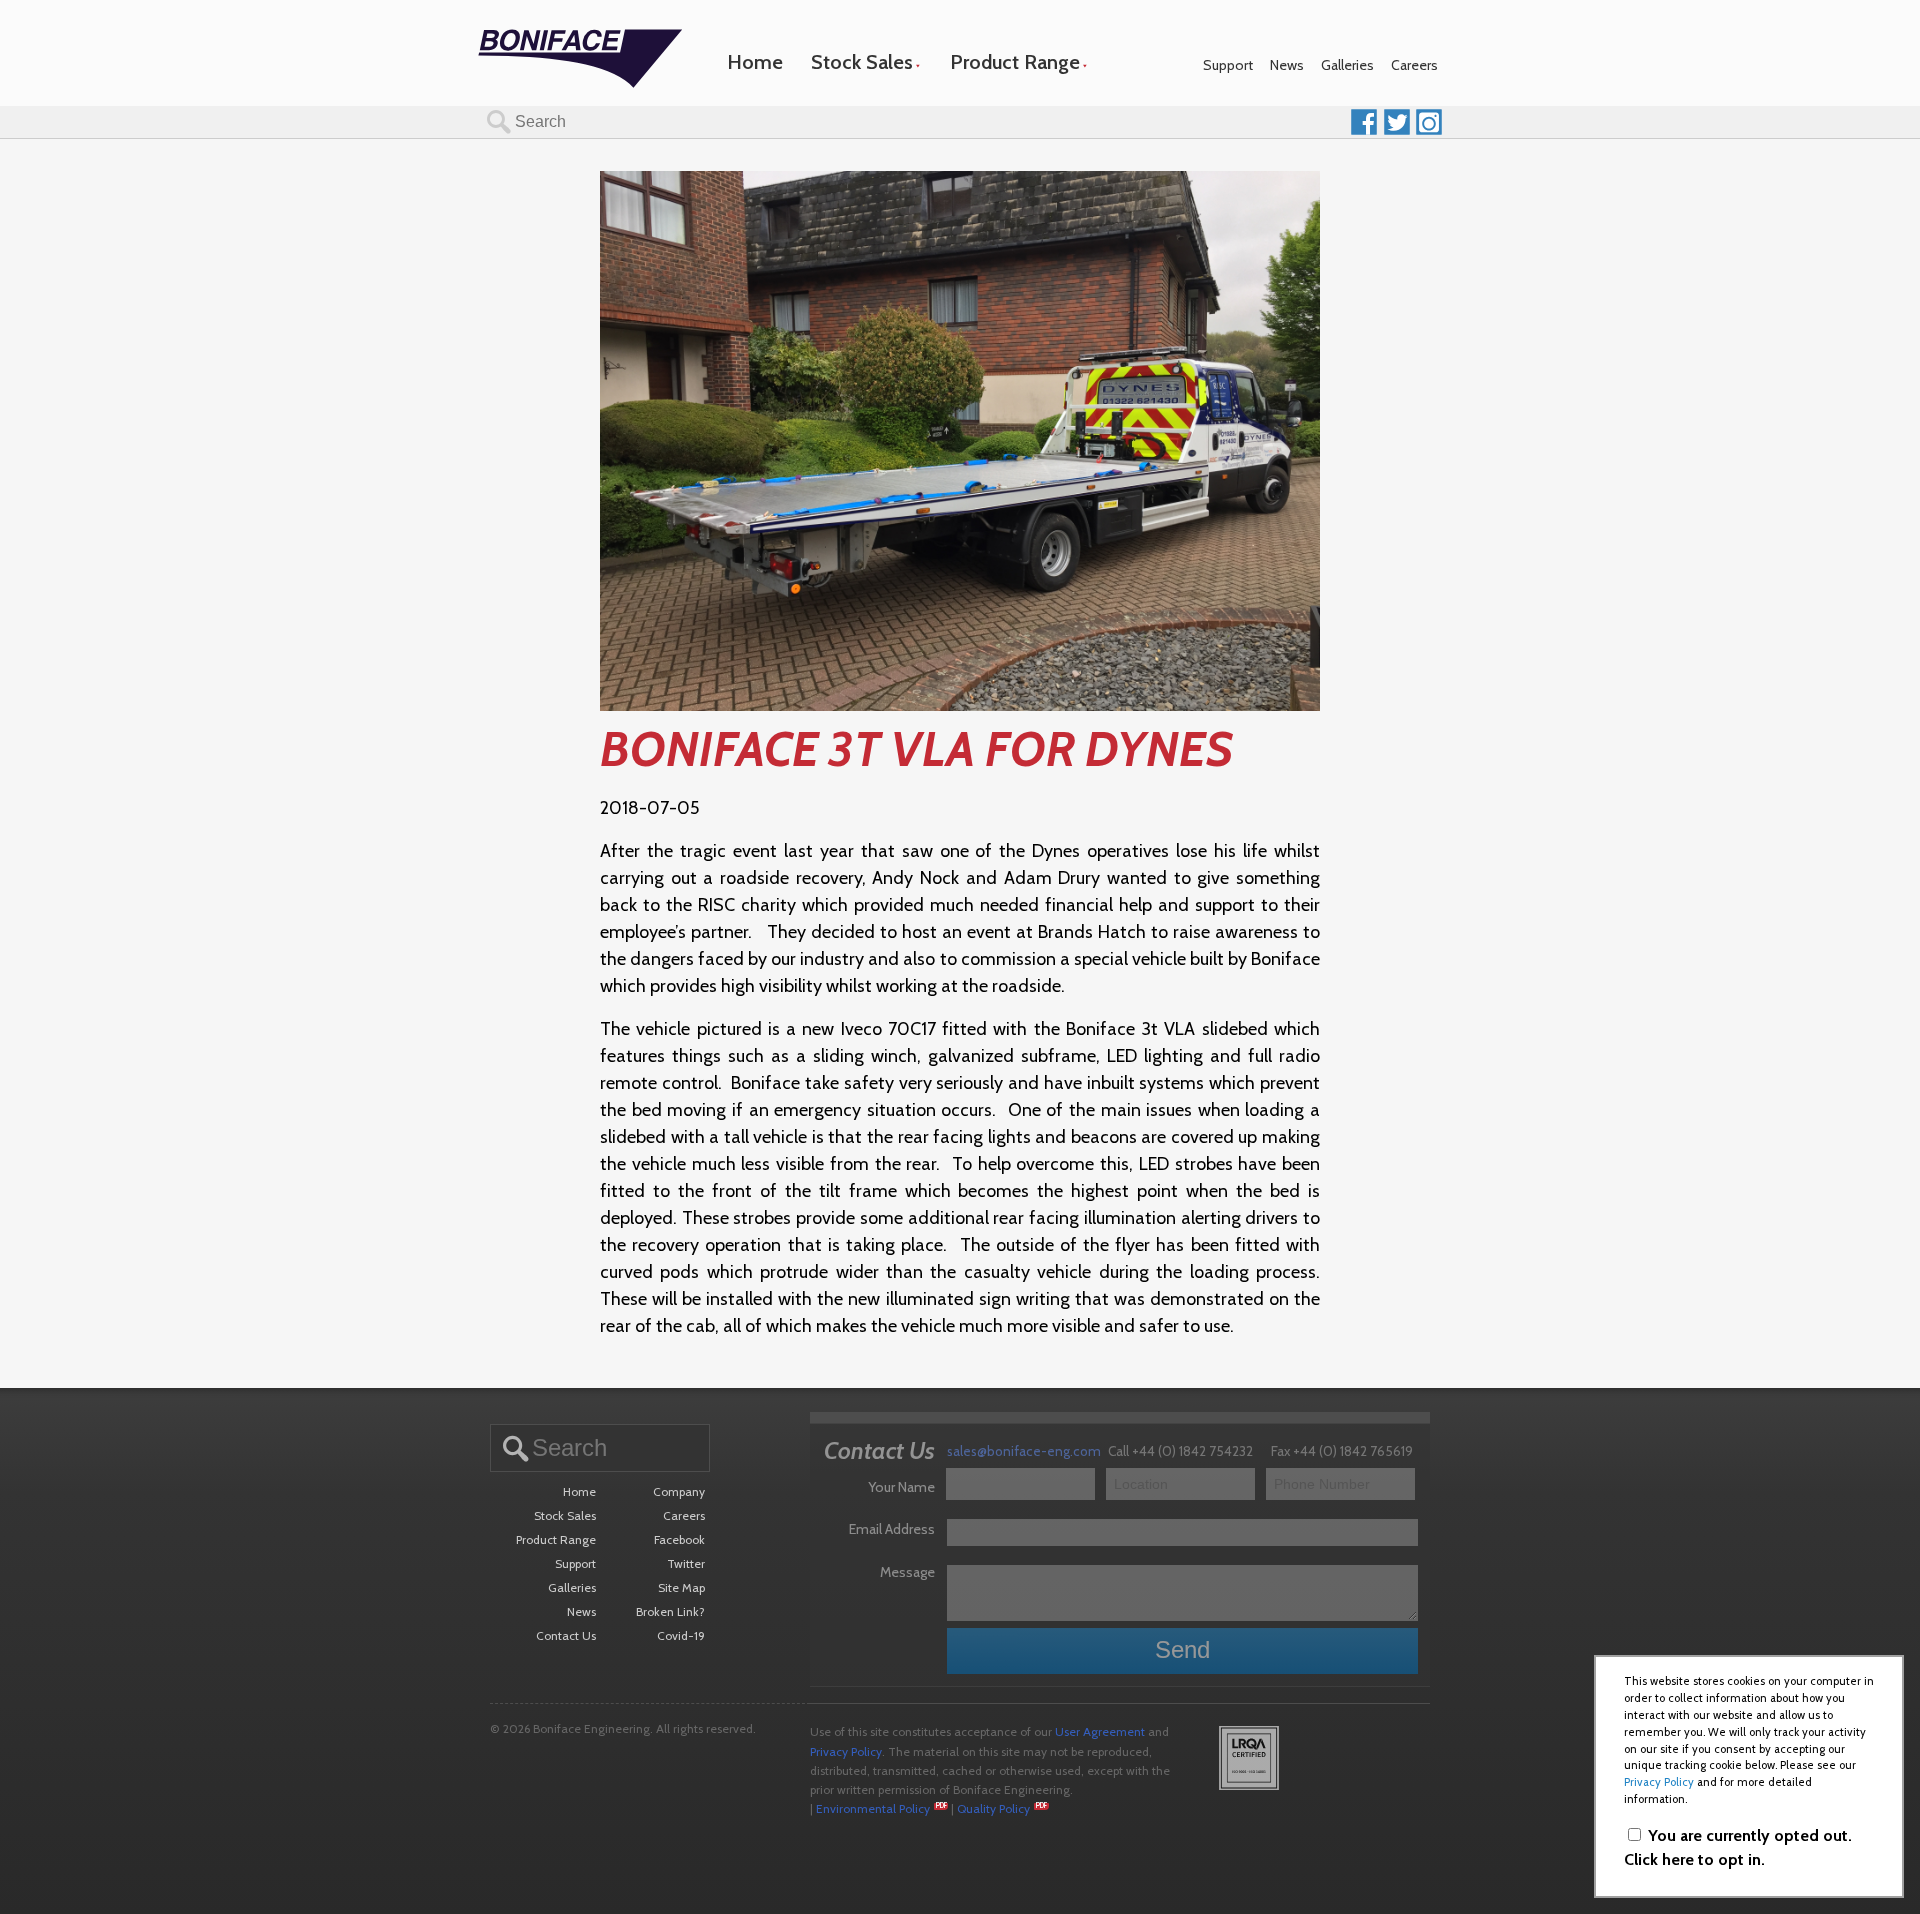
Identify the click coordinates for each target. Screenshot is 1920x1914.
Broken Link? (670, 1611)
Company (679, 1491)
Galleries (1347, 65)
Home (755, 62)
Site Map (681, 1587)
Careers (1414, 65)
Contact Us (566, 1635)
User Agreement (1100, 1731)
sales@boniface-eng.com (1024, 1451)
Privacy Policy (846, 1751)
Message (907, 1572)
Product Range (1015, 62)
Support (1228, 65)
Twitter (686, 1563)
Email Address (892, 1529)
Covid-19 (681, 1635)
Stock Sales (862, 62)
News (1287, 65)
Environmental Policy (873, 1808)
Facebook (679, 1539)
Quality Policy (993, 1808)
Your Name (901, 1487)
